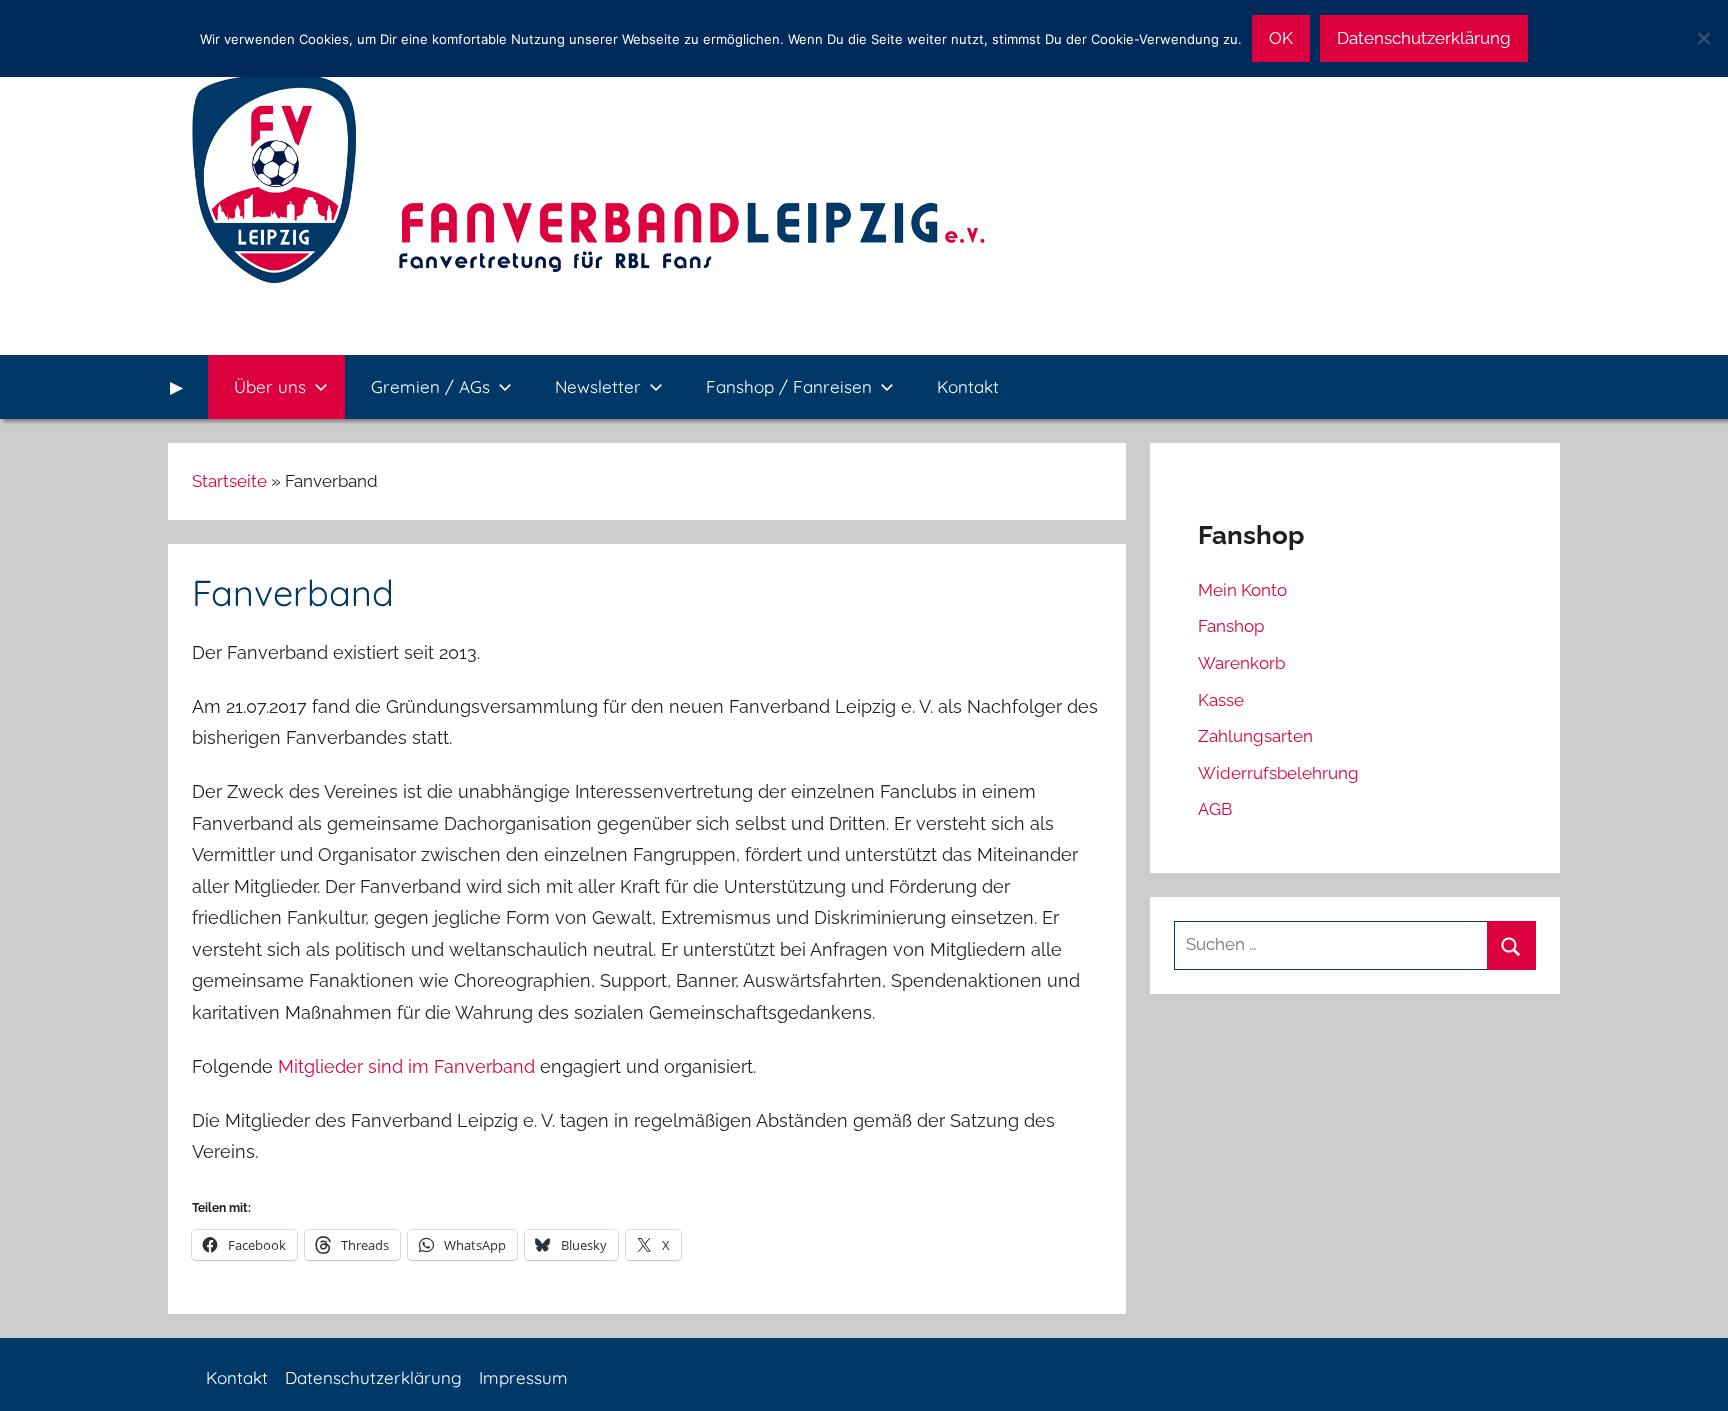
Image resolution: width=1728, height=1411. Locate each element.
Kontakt (968, 386)
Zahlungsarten (1255, 736)
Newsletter (598, 386)
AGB (1215, 809)
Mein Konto (1242, 590)
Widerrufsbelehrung (1278, 773)
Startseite (229, 481)
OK (1281, 38)
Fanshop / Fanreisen (789, 386)
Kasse (1221, 700)
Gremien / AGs (430, 386)
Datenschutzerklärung (373, 1377)
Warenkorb (1241, 663)
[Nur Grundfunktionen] (1703, 38)
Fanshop (1231, 626)
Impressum (523, 1377)
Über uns (270, 386)
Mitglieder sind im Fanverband (406, 1066)
